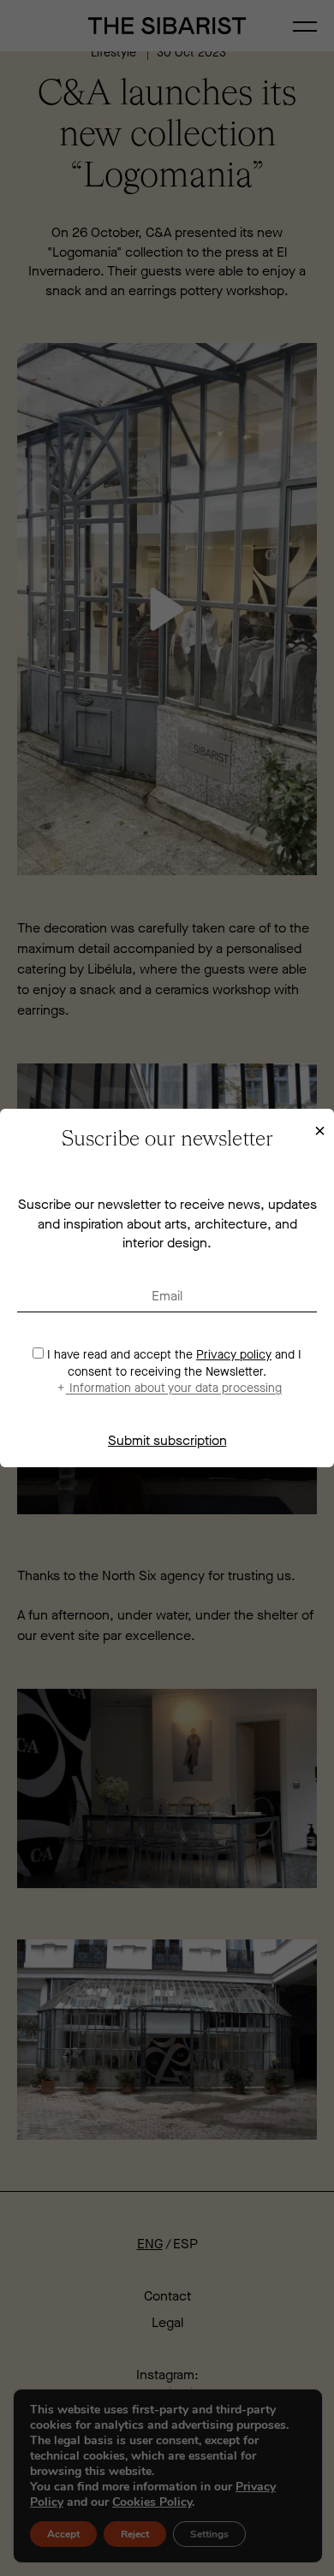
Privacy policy (234, 1355)
